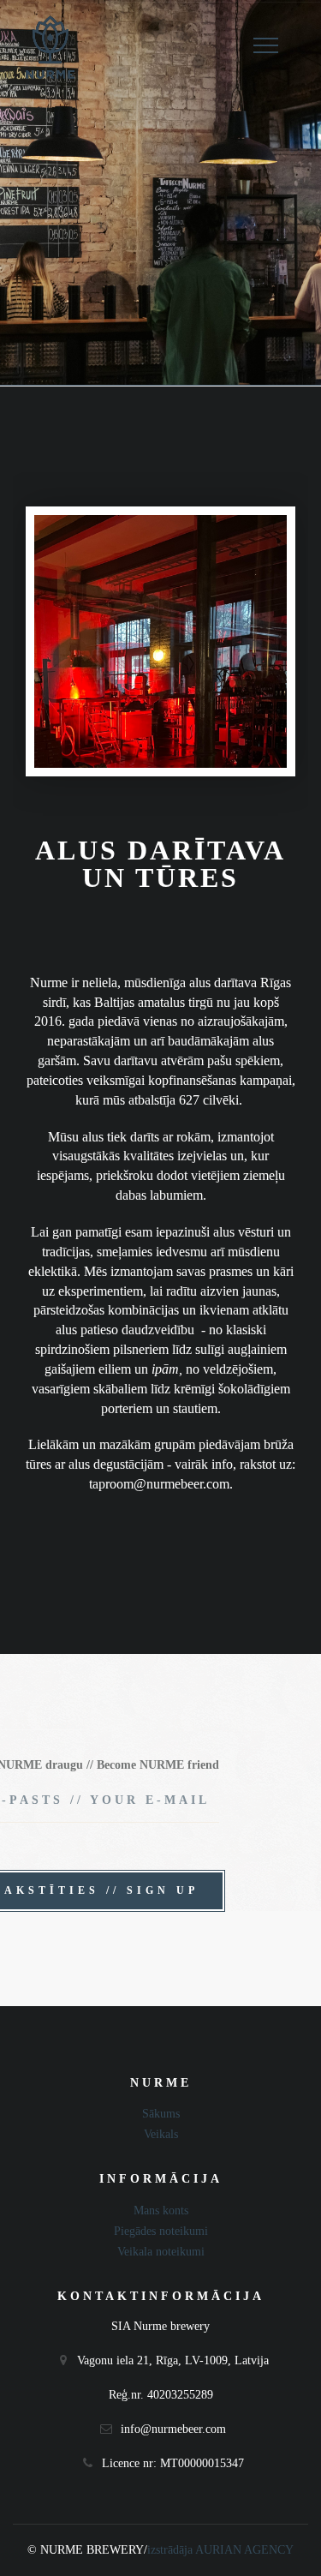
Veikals (161, 2134)
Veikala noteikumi (161, 2252)
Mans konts (161, 2211)
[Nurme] (50, 48)
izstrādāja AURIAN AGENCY (220, 2550)
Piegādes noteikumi (161, 2231)
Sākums (161, 2114)
